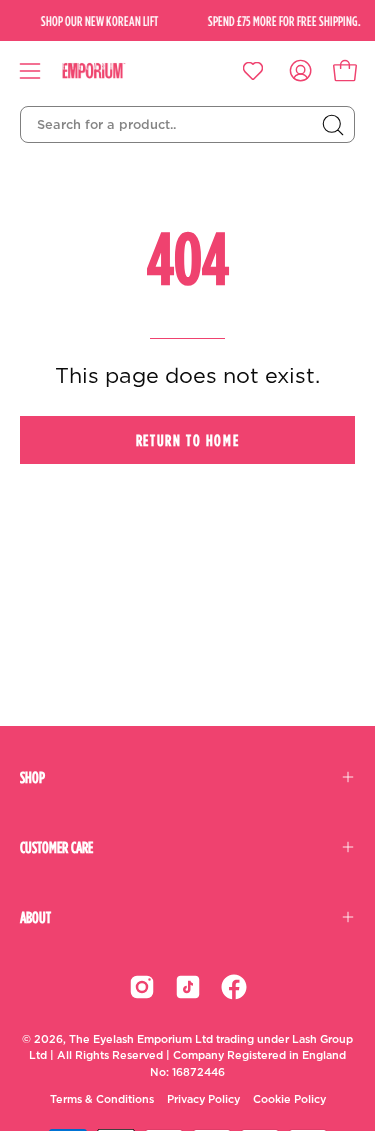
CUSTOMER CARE (56, 847)
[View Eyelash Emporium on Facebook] (234, 987)
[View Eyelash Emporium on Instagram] (142, 987)
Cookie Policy (289, 1099)
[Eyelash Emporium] (108, 71)
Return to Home (187, 440)
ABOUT (35, 917)
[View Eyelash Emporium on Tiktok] (188, 987)
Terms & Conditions (102, 1099)
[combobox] (187, 125)
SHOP (32, 777)
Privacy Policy (203, 1099)
